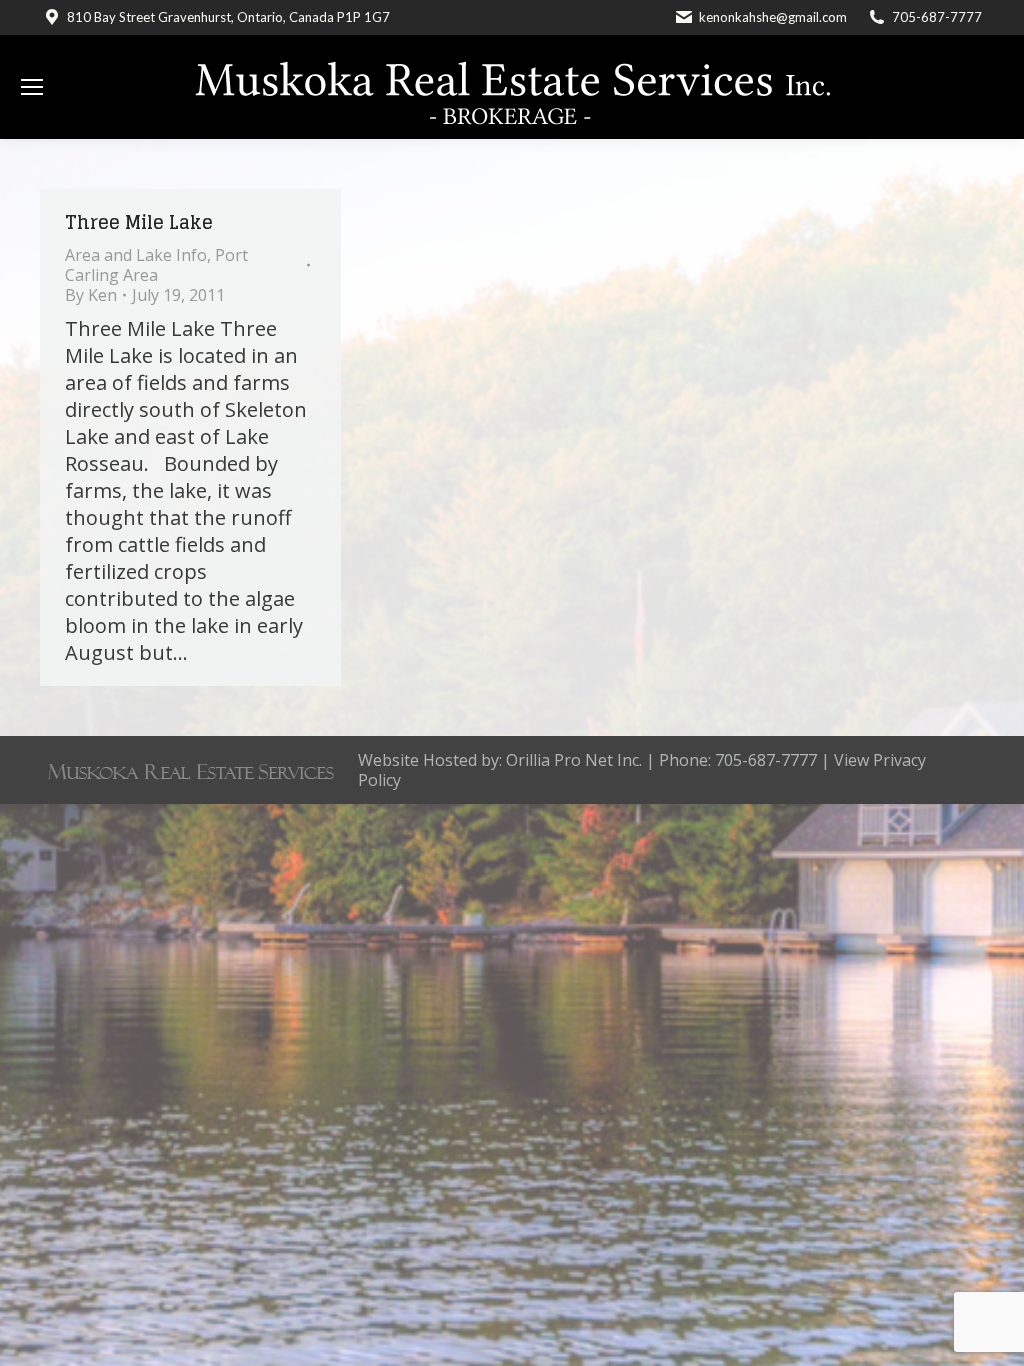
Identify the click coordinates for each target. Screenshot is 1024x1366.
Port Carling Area (156, 265)
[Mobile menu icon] (32, 87)
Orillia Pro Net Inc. (574, 760)
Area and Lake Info (136, 255)
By (91, 295)
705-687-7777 (937, 17)
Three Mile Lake (139, 222)
